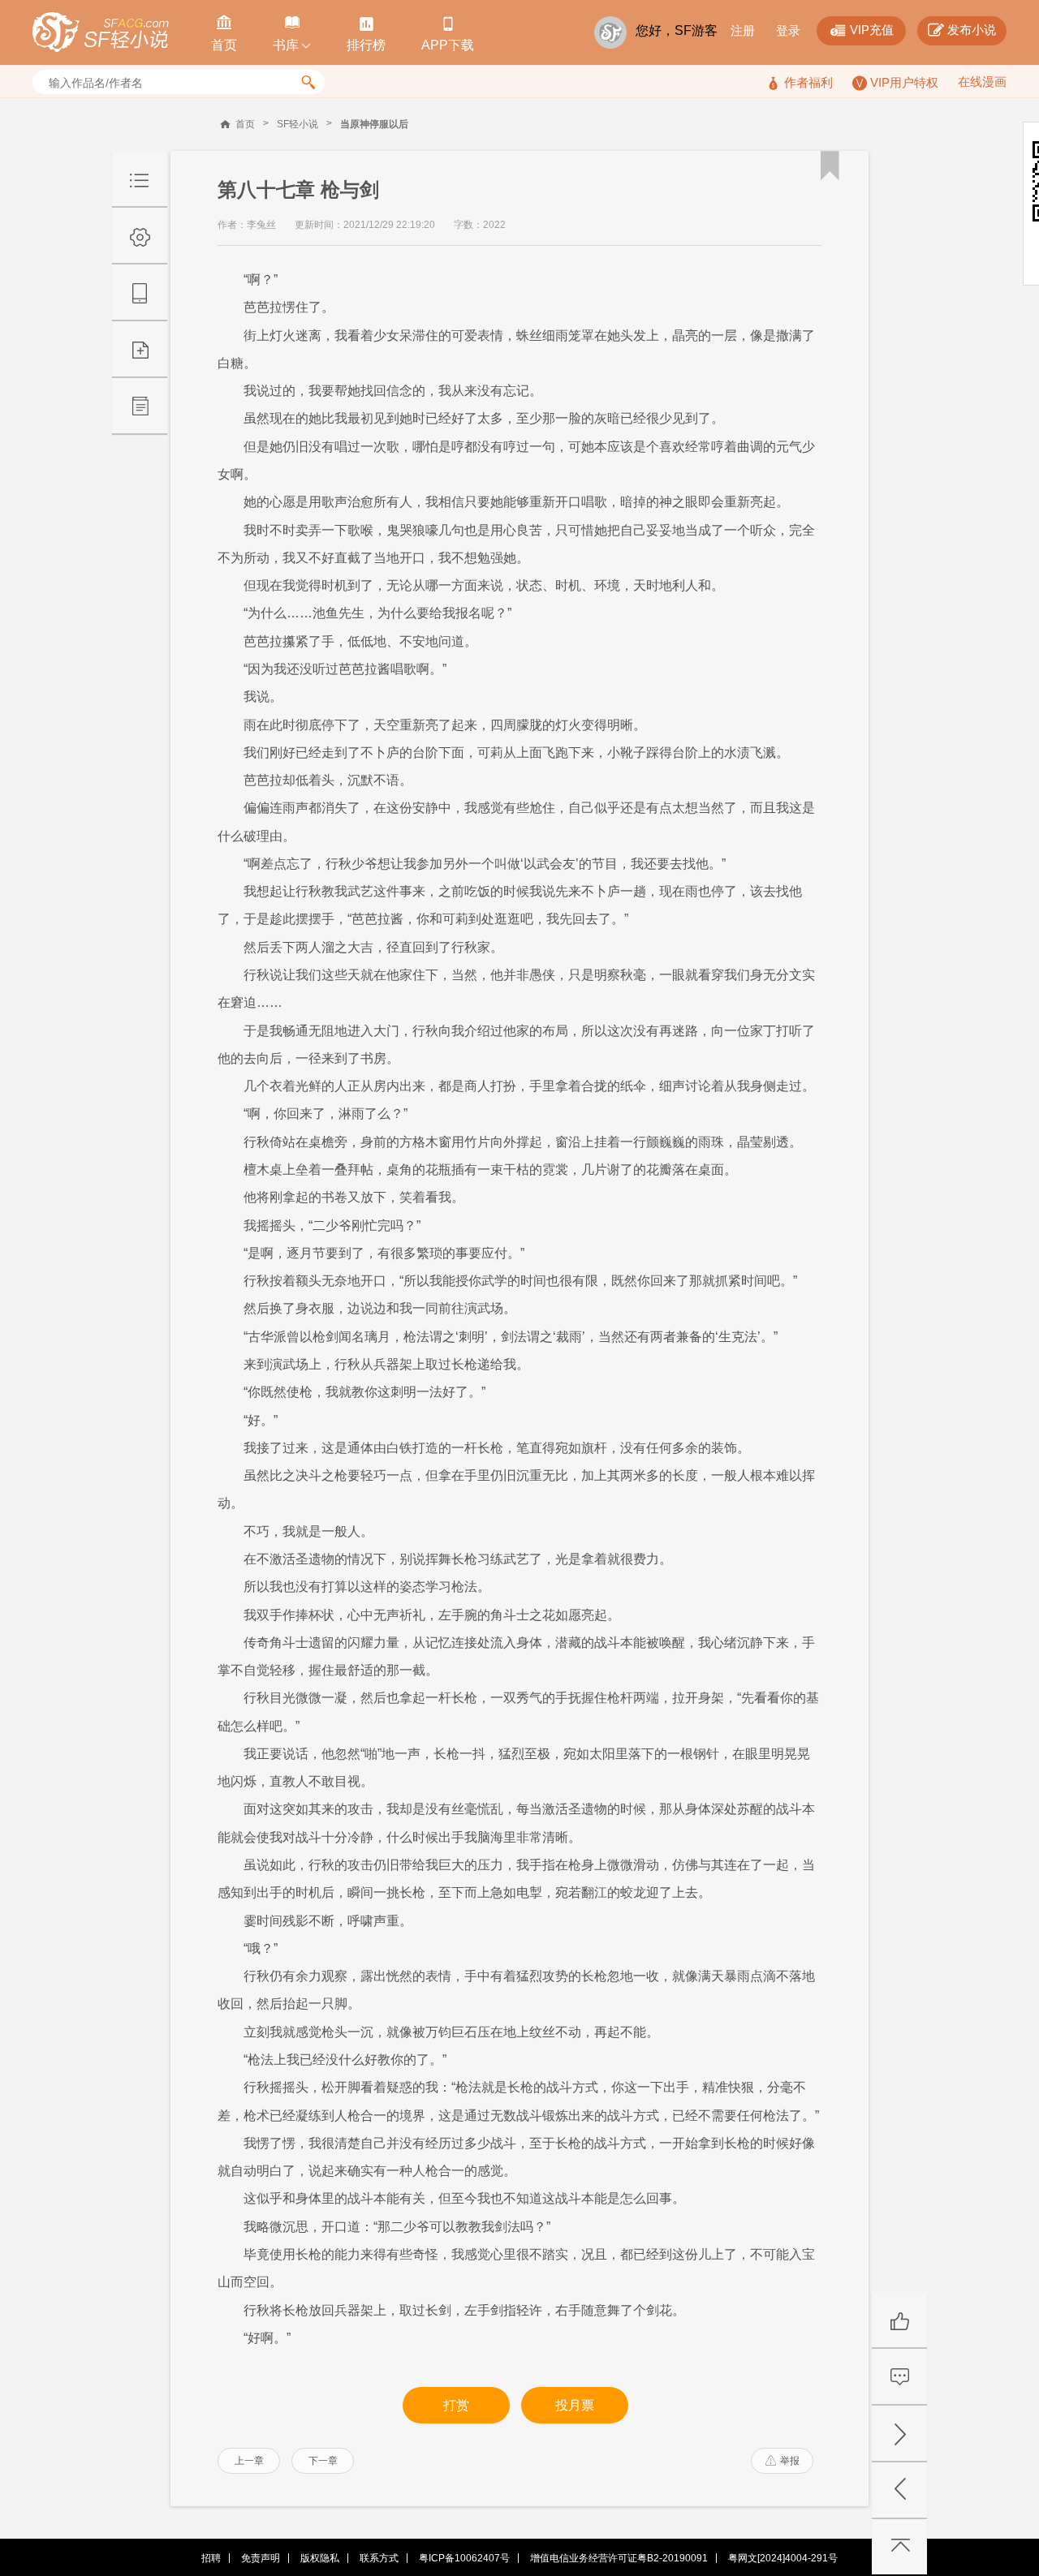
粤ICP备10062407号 (464, 2558)
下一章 (323, 2461)
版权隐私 (320, 2558)
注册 (743, 30)
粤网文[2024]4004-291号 (783, 2558)
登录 (788, 30)
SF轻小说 (297, 124)
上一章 (249, 2461)
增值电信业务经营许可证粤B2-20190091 (619, 2558)
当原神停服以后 (374, 124)
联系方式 (379, 2558)
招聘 (211, 2558)
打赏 (456, 2405)
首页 (245, 124)
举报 (782, 2461)
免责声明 (261, 2558)
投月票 (575, 2405)
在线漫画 (982, 82)
